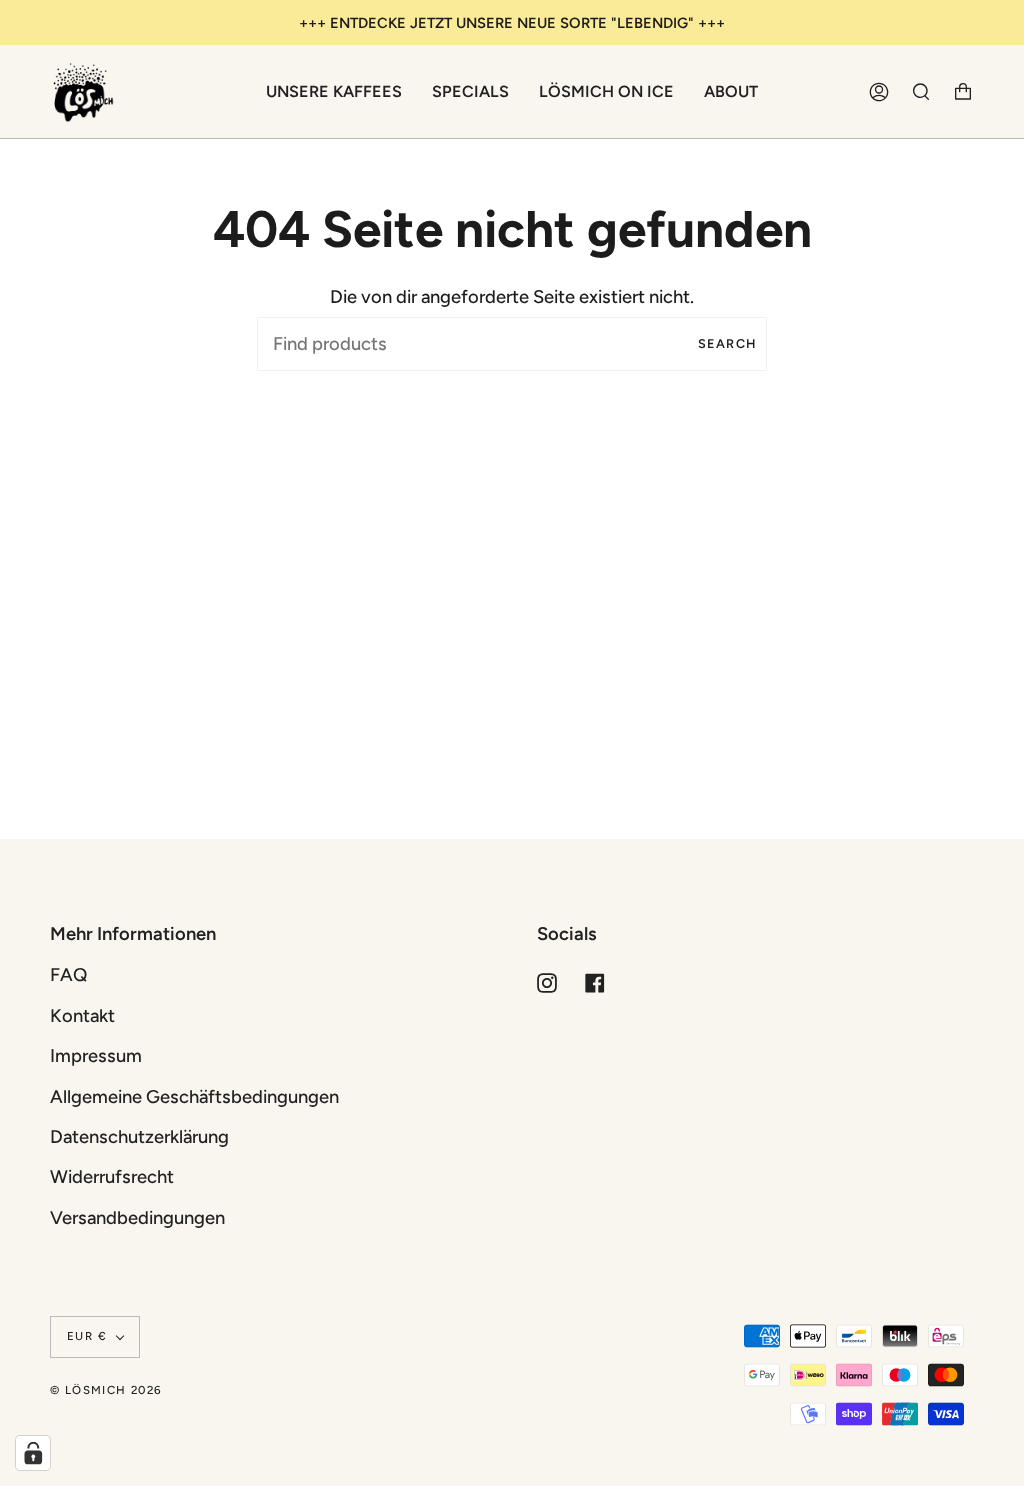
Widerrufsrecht (112, 1177)
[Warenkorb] (963, 91)
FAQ (68, 975)
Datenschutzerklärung (139, 1137)
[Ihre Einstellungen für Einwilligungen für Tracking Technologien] (33, 1453)
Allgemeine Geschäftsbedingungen (194, 1097)
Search (727, 343)
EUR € (87, 1336)
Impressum (96, 1056)
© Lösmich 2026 (106, 1390)
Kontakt (82, 1016)
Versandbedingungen (137, 1218)
